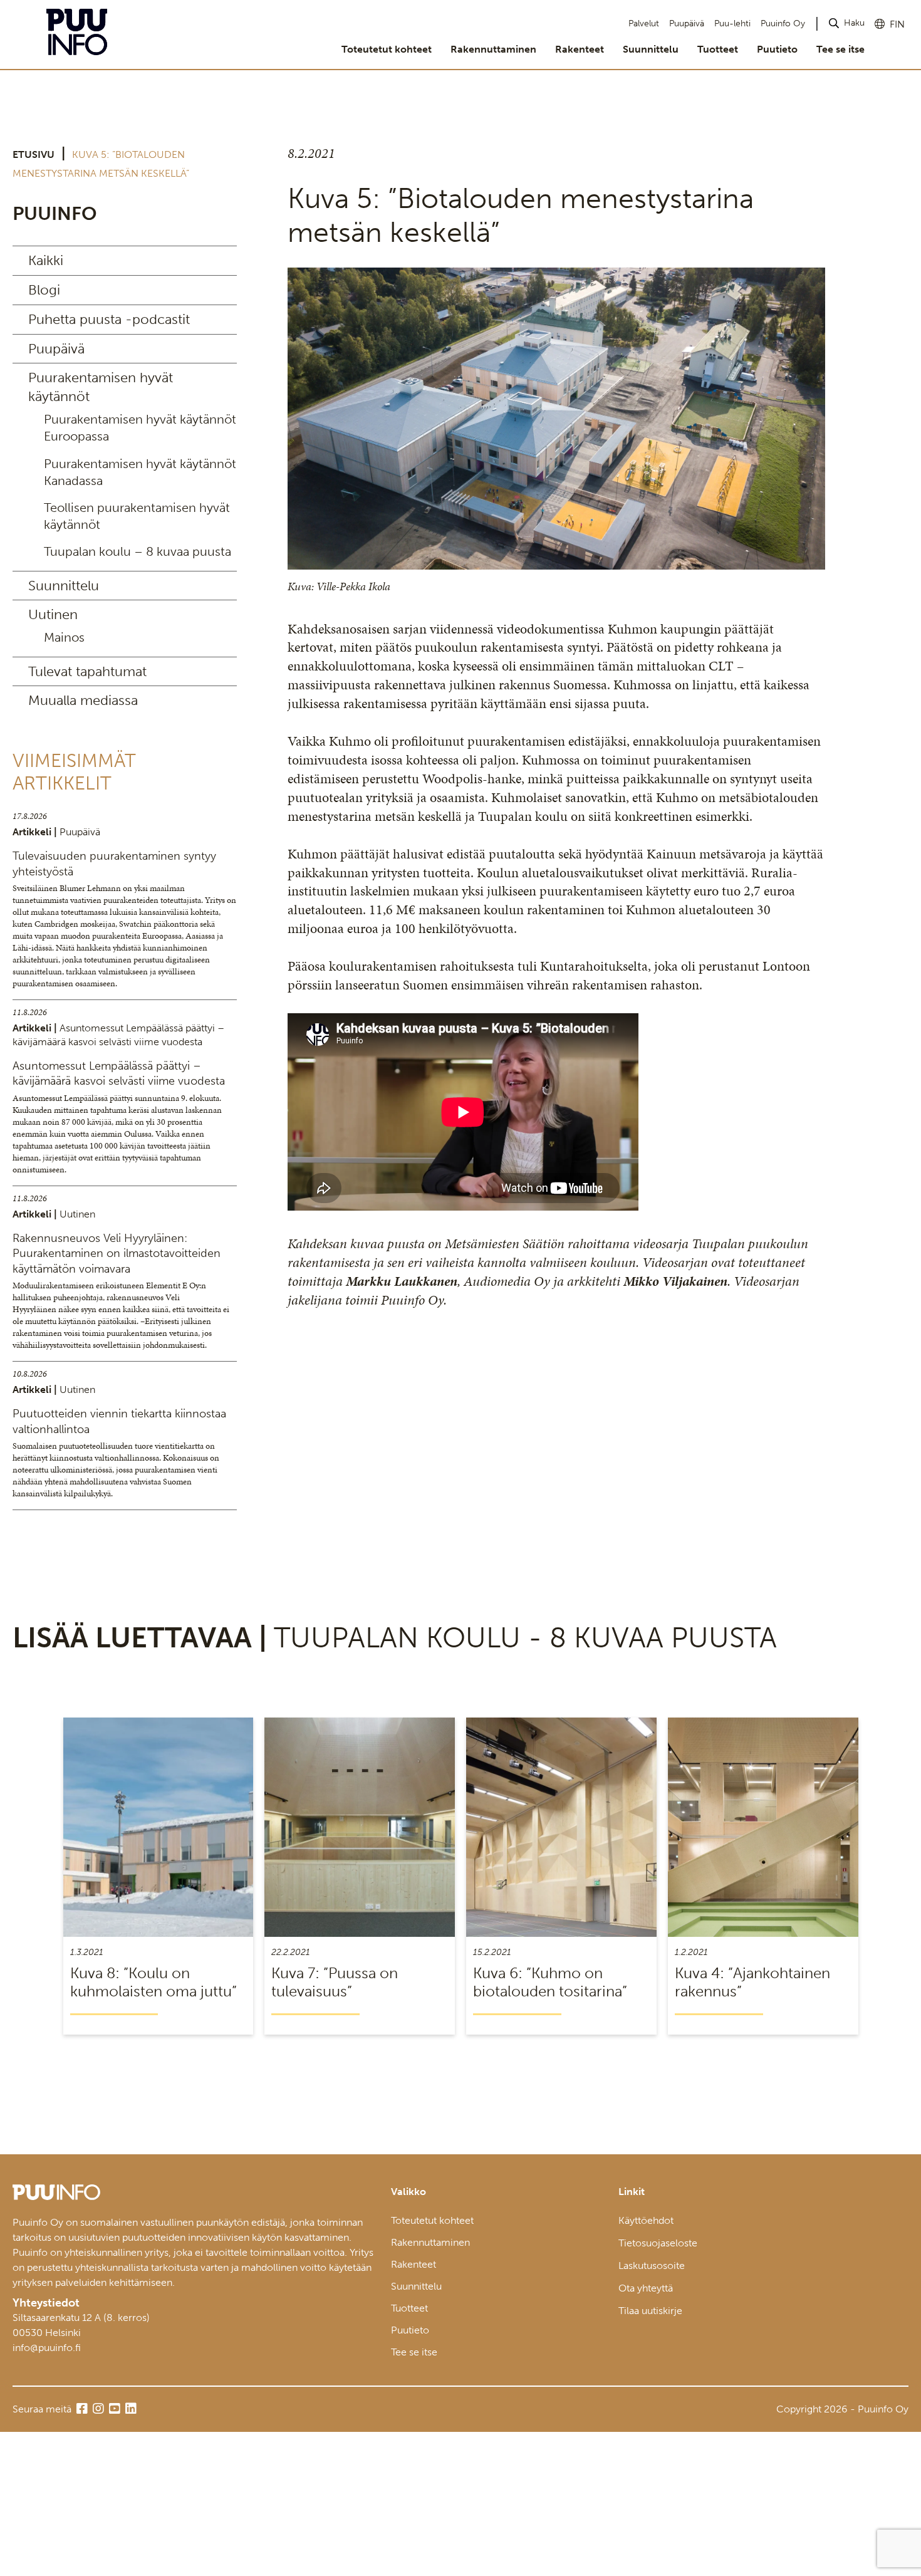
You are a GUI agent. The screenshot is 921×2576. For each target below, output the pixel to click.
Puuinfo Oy (783, 23)
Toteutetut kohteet (387, 49)
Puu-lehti (732, 23)
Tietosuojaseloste (658, 2243)
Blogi (44, 290)
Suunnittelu (651, 49)
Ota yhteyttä (646, 2288)
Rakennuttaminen (493, 49)
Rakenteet (580, 49)
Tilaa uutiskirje (650, 2311)
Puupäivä (687, 23)
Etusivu (34, 154)
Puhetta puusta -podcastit (109, 319)
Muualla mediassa (83, 700)
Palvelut (644, 23)
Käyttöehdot (646, 2220)
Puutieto (777, 49)
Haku (854, 23)
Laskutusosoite (652, 2266)
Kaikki (46, 260)
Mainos (64, 637)
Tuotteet (718, 49)
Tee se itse (840, 49)
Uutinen (53, 614)
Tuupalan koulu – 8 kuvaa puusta (138, 551)
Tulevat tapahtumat (87, 671)
